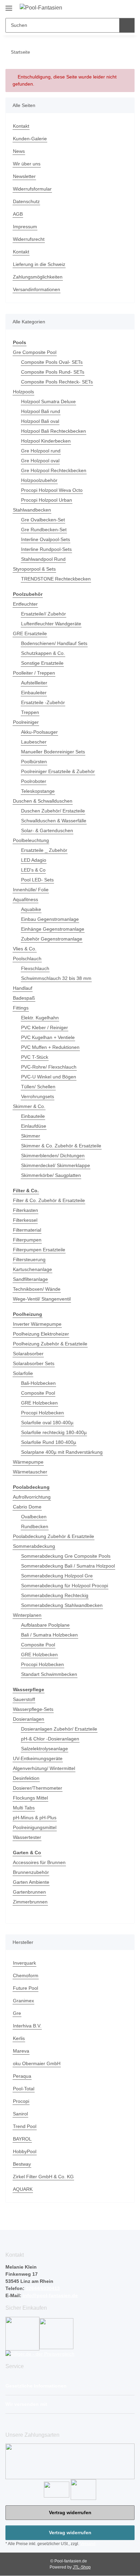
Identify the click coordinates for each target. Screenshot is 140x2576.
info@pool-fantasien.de (50, 2295)
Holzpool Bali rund (41, 411)
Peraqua (22, 2076)
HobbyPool (25, 2151)
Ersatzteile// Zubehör (43, 614)
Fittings (21, 1008)
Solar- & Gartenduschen (47, 830)
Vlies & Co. (25, 949)
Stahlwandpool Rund (43, 559)
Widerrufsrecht (29, 239)
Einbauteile (33, 1116)
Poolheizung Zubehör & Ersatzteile (50, 1344)
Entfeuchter (25, 604)
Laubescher (34, 742)
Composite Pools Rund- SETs (53, 372)
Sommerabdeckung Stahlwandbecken (62, 1605)
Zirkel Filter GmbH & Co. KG (43, 2177)
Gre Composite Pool (35, 352)
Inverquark (24, 1963)
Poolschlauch (27, 959)
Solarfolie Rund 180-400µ (49, 1442)
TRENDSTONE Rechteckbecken (56, 579)
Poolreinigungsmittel (35, 1827)
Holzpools (23, 392)
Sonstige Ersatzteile (42, 663)
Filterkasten (25, 1210)
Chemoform (26, 1975)
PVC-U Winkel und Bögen (49, 1077)
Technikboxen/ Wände (37, 1289)
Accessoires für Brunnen (39, 1862)
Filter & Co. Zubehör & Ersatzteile (49, 1200)
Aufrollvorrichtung (32, 1497)
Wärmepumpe (28, 1462)
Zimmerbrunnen (30, 1902)
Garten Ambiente (31, 1882)
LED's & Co (33, 870)
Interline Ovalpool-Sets (46, 539)
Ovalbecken (34, 1517)
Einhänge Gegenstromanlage (53, 929)
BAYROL (22, 2139)
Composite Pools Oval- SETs (52, 362)
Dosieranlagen (29, 1719)
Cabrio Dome (27, 1507)
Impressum (25, 227)
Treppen (30, 712)
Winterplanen (27, 1615)
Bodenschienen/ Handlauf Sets (54, 643)
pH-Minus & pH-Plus (35, 1818)
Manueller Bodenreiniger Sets (53, 752)
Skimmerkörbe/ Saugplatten (51, 1175)
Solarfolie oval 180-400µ (47, 1423)
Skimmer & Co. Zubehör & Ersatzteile (61, 1146)
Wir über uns (27, 164)
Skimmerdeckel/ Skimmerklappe (56, 1165)
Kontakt (21, 126)
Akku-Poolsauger (39, 732)
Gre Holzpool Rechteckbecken (54, 470)
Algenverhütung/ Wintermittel (44, 1768)
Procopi (21, 2101)
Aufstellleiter (34, 683)
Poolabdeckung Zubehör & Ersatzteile (54, 1536)
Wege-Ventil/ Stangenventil (42, 1299)
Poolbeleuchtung (31, 840)
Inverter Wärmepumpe (37, 1324)
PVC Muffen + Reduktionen (50, 1047)
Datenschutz (26, 201)
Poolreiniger (26, 722)
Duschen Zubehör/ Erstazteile (53, 811)
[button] (106, 7)
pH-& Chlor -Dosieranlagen (50, 1739)
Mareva (21, 2051)
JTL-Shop (82, 2567)
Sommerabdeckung (34, 1546)
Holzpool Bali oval (40, 421)
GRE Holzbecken (39, 1403)
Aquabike (31, 909)
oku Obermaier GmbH (37, 2063)
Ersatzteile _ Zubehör (44, 850)
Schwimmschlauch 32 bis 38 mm (56, 978)
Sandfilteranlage (30, 1279)
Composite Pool (38, 1393)
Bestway (22, 2164)
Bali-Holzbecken (38, 1383)
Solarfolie (23, 1373)
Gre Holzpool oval (40, 461)
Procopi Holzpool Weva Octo (52, 490)
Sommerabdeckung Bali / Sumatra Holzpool (68, 1566)
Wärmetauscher (30, 1472)
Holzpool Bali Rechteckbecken (54, 431)
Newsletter (24, 176)
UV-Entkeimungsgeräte (38, 1758)
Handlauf (23, 988)
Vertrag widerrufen (70, 2512)
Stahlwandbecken (32, 510)
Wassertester (27, 1837)
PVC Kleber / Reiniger (45, 1027)
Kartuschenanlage (32, 1269)
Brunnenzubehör (31, 1872)
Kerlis (19, 2038)
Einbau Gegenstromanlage (50, 919)
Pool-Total (24, 2089)
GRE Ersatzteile (30, 633)
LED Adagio (34, 860)
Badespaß (24, 998)
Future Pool (25, 1988)
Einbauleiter (34, 693)
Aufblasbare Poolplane (45, 1625)
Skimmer (31, 1136)
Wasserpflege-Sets (33, 1709)
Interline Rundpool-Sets (46, 549)
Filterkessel (25, 1220)
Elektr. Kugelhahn (40, 1018)
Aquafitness (25, 899)
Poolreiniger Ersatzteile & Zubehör (58, 771)
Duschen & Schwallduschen (43, 801)
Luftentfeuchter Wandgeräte (51, 624)
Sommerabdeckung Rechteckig (55, 1595)
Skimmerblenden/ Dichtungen (53, 1156)
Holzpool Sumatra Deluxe (48, 401)
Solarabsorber (28, 1354)
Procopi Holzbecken (42, 1413)
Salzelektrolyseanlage (45, 1749)
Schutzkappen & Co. (43, 653)
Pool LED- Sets (37, 880)
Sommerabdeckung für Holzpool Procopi (65, 1586)
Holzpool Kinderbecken (46, 441)
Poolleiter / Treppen (34, 673)
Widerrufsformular (32, 189)
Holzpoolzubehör (39, 480)
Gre (17, 2013)
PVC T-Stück (35, 1057)
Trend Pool (25, 2126)
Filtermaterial (27, 1230)
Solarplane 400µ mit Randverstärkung (62, 1452)
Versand (88, 2544)
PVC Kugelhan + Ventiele (48, 1037)
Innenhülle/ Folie (31, 890)
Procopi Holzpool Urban (47, 500)
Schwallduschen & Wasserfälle (54, 821)
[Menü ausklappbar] (9, 6)
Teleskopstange (38, 791)
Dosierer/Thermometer (38, 1788)
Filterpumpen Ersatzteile (39, 1250)
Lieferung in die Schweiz (39, 264)
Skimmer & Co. (29, 1106)
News (19, 151)
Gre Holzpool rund (41, 451)
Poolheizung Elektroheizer (41, 1334)
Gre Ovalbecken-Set (43, 520)
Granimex (23, 2001)
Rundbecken (35, 1526)
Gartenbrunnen (29, 1892)
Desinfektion (26, 1778)
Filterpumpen (27, 1240)
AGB (18, 214)
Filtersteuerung (29, 1259)
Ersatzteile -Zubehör (43, 702)
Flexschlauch (35, 968)
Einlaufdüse (34, 1126)
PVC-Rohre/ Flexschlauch (49, 1067)
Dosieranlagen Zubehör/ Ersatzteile (59, 1729)
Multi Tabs (24, 1808)
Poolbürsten (34, 762)
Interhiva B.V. (27, 2026)
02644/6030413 (42, 2288)
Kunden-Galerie (30, 139)
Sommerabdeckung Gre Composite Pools (66, 1556)
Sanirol (20, 2114)
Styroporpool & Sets (34, 569)
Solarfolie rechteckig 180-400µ (54, 1432)
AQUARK (23, 2189)
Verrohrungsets (38, 1096)
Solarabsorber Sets (34, 1363)
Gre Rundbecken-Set (44, 530)
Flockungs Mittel (30, 1798)
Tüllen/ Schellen (38, 1087)
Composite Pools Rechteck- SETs (57, 382)
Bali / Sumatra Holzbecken (49, 1635)
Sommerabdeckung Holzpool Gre (57, 1576)
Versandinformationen (37, 289)
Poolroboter (34, 781)
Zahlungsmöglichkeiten (38, 277)
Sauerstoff (24, 1699)
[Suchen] (127, 25)
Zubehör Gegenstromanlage (52, 939)
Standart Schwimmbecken (49, 1674)
